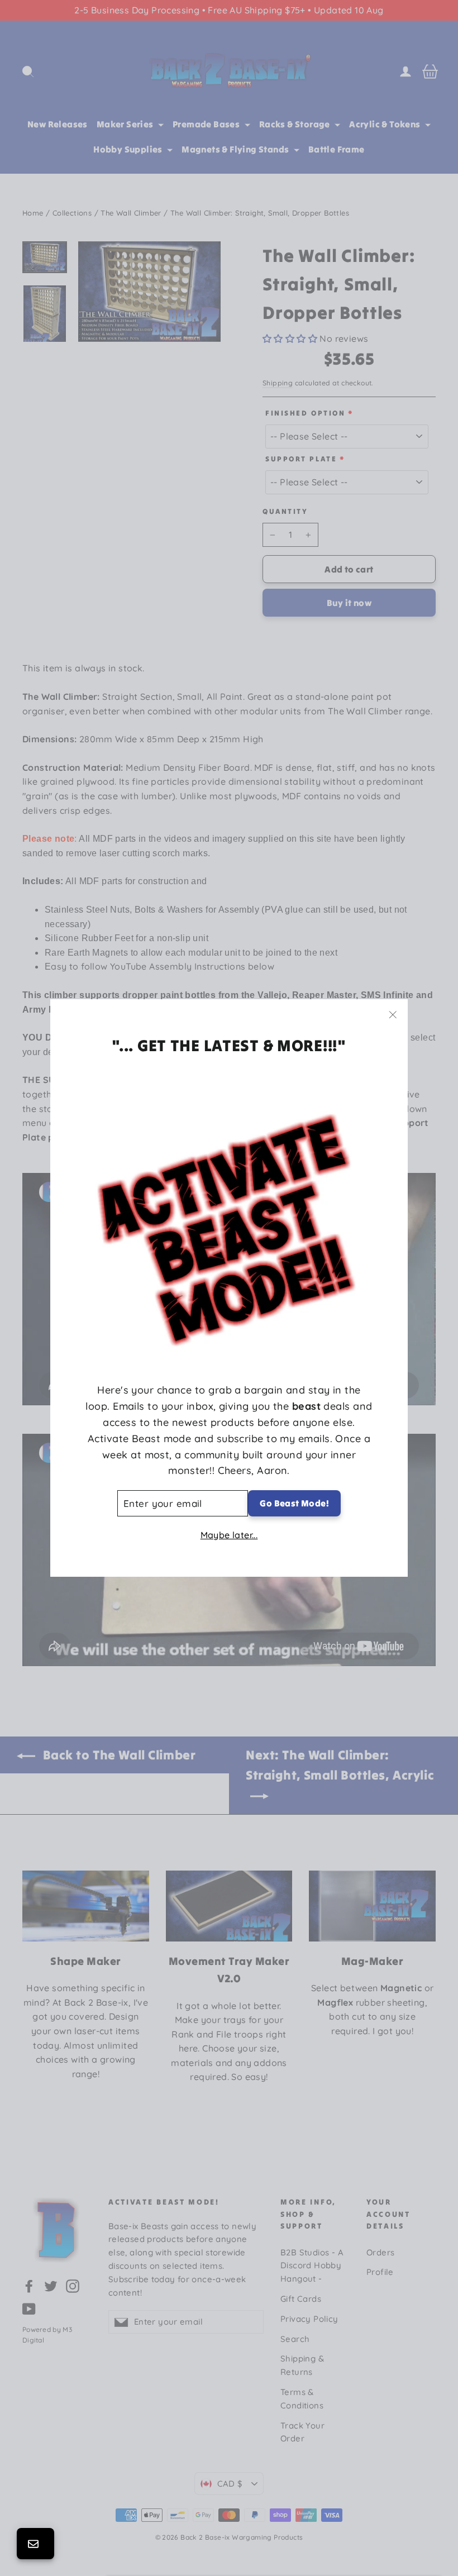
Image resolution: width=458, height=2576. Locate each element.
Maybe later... (229, 1535)
